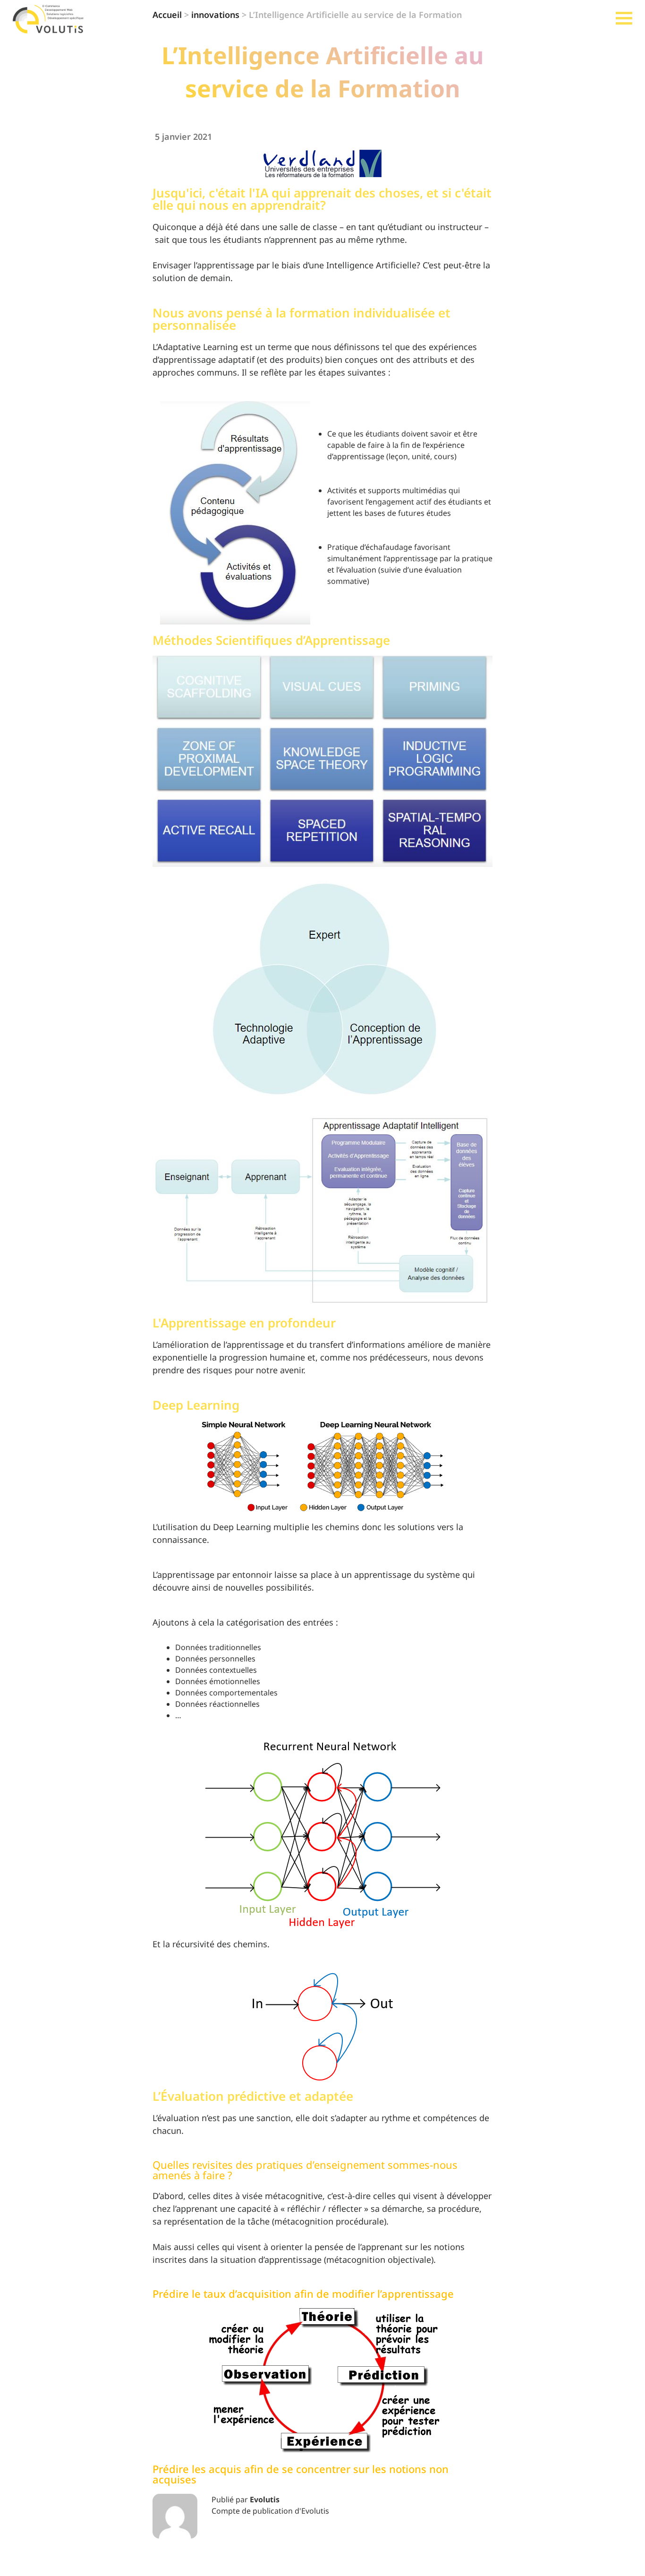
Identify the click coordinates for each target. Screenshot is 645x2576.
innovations (215, 15)
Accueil (167, 15)
